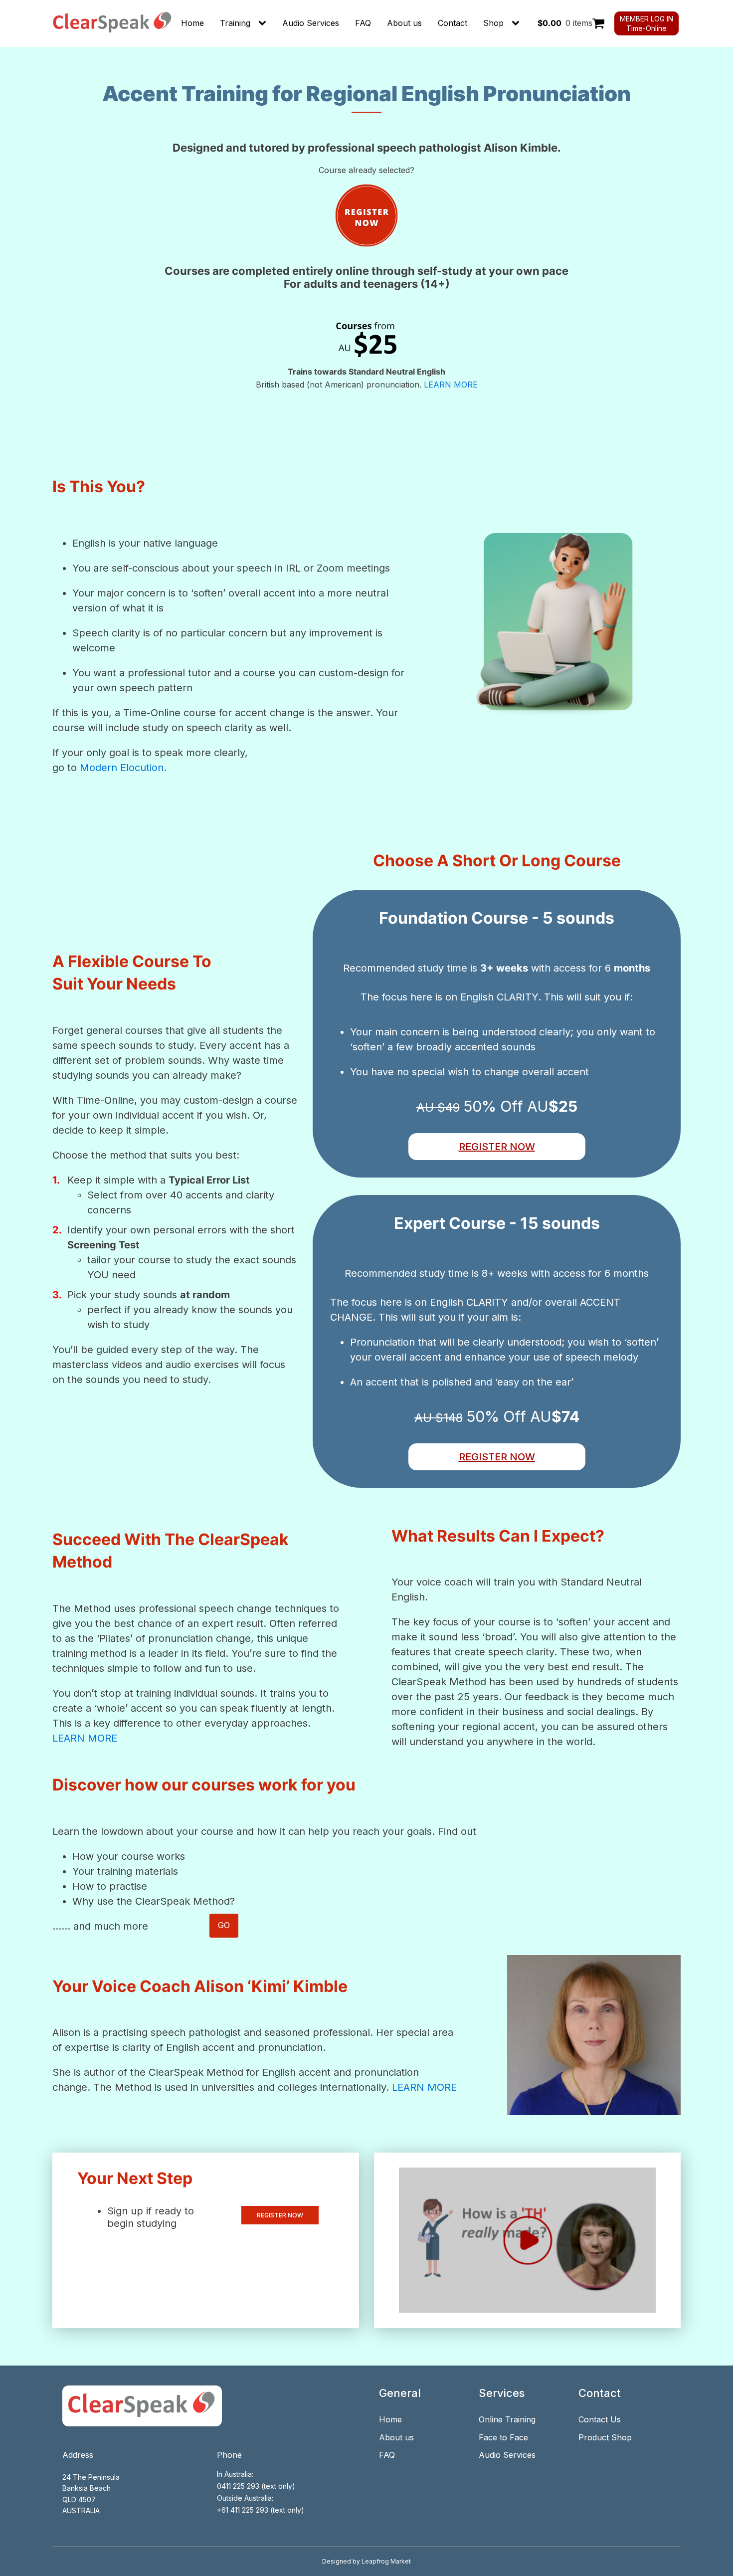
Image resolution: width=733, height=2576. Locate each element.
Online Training (507, 2419)
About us (404, 23)
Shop (493, 23)
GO (224, 1925)
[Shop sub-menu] (518, 23)
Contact (453, 23)
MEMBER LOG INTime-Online (646, 23)
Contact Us (600, 2419)
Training (235, 23)
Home (192, 23)
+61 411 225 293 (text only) (261, 2510)
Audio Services (311, 23)
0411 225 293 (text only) (256, 2486)
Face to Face (503, 2437)
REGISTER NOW (497, 1147)
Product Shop (605, 2437)
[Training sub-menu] (264, 23)
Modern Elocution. (123, 768)
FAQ (363, 23)
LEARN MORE (451, 385)
